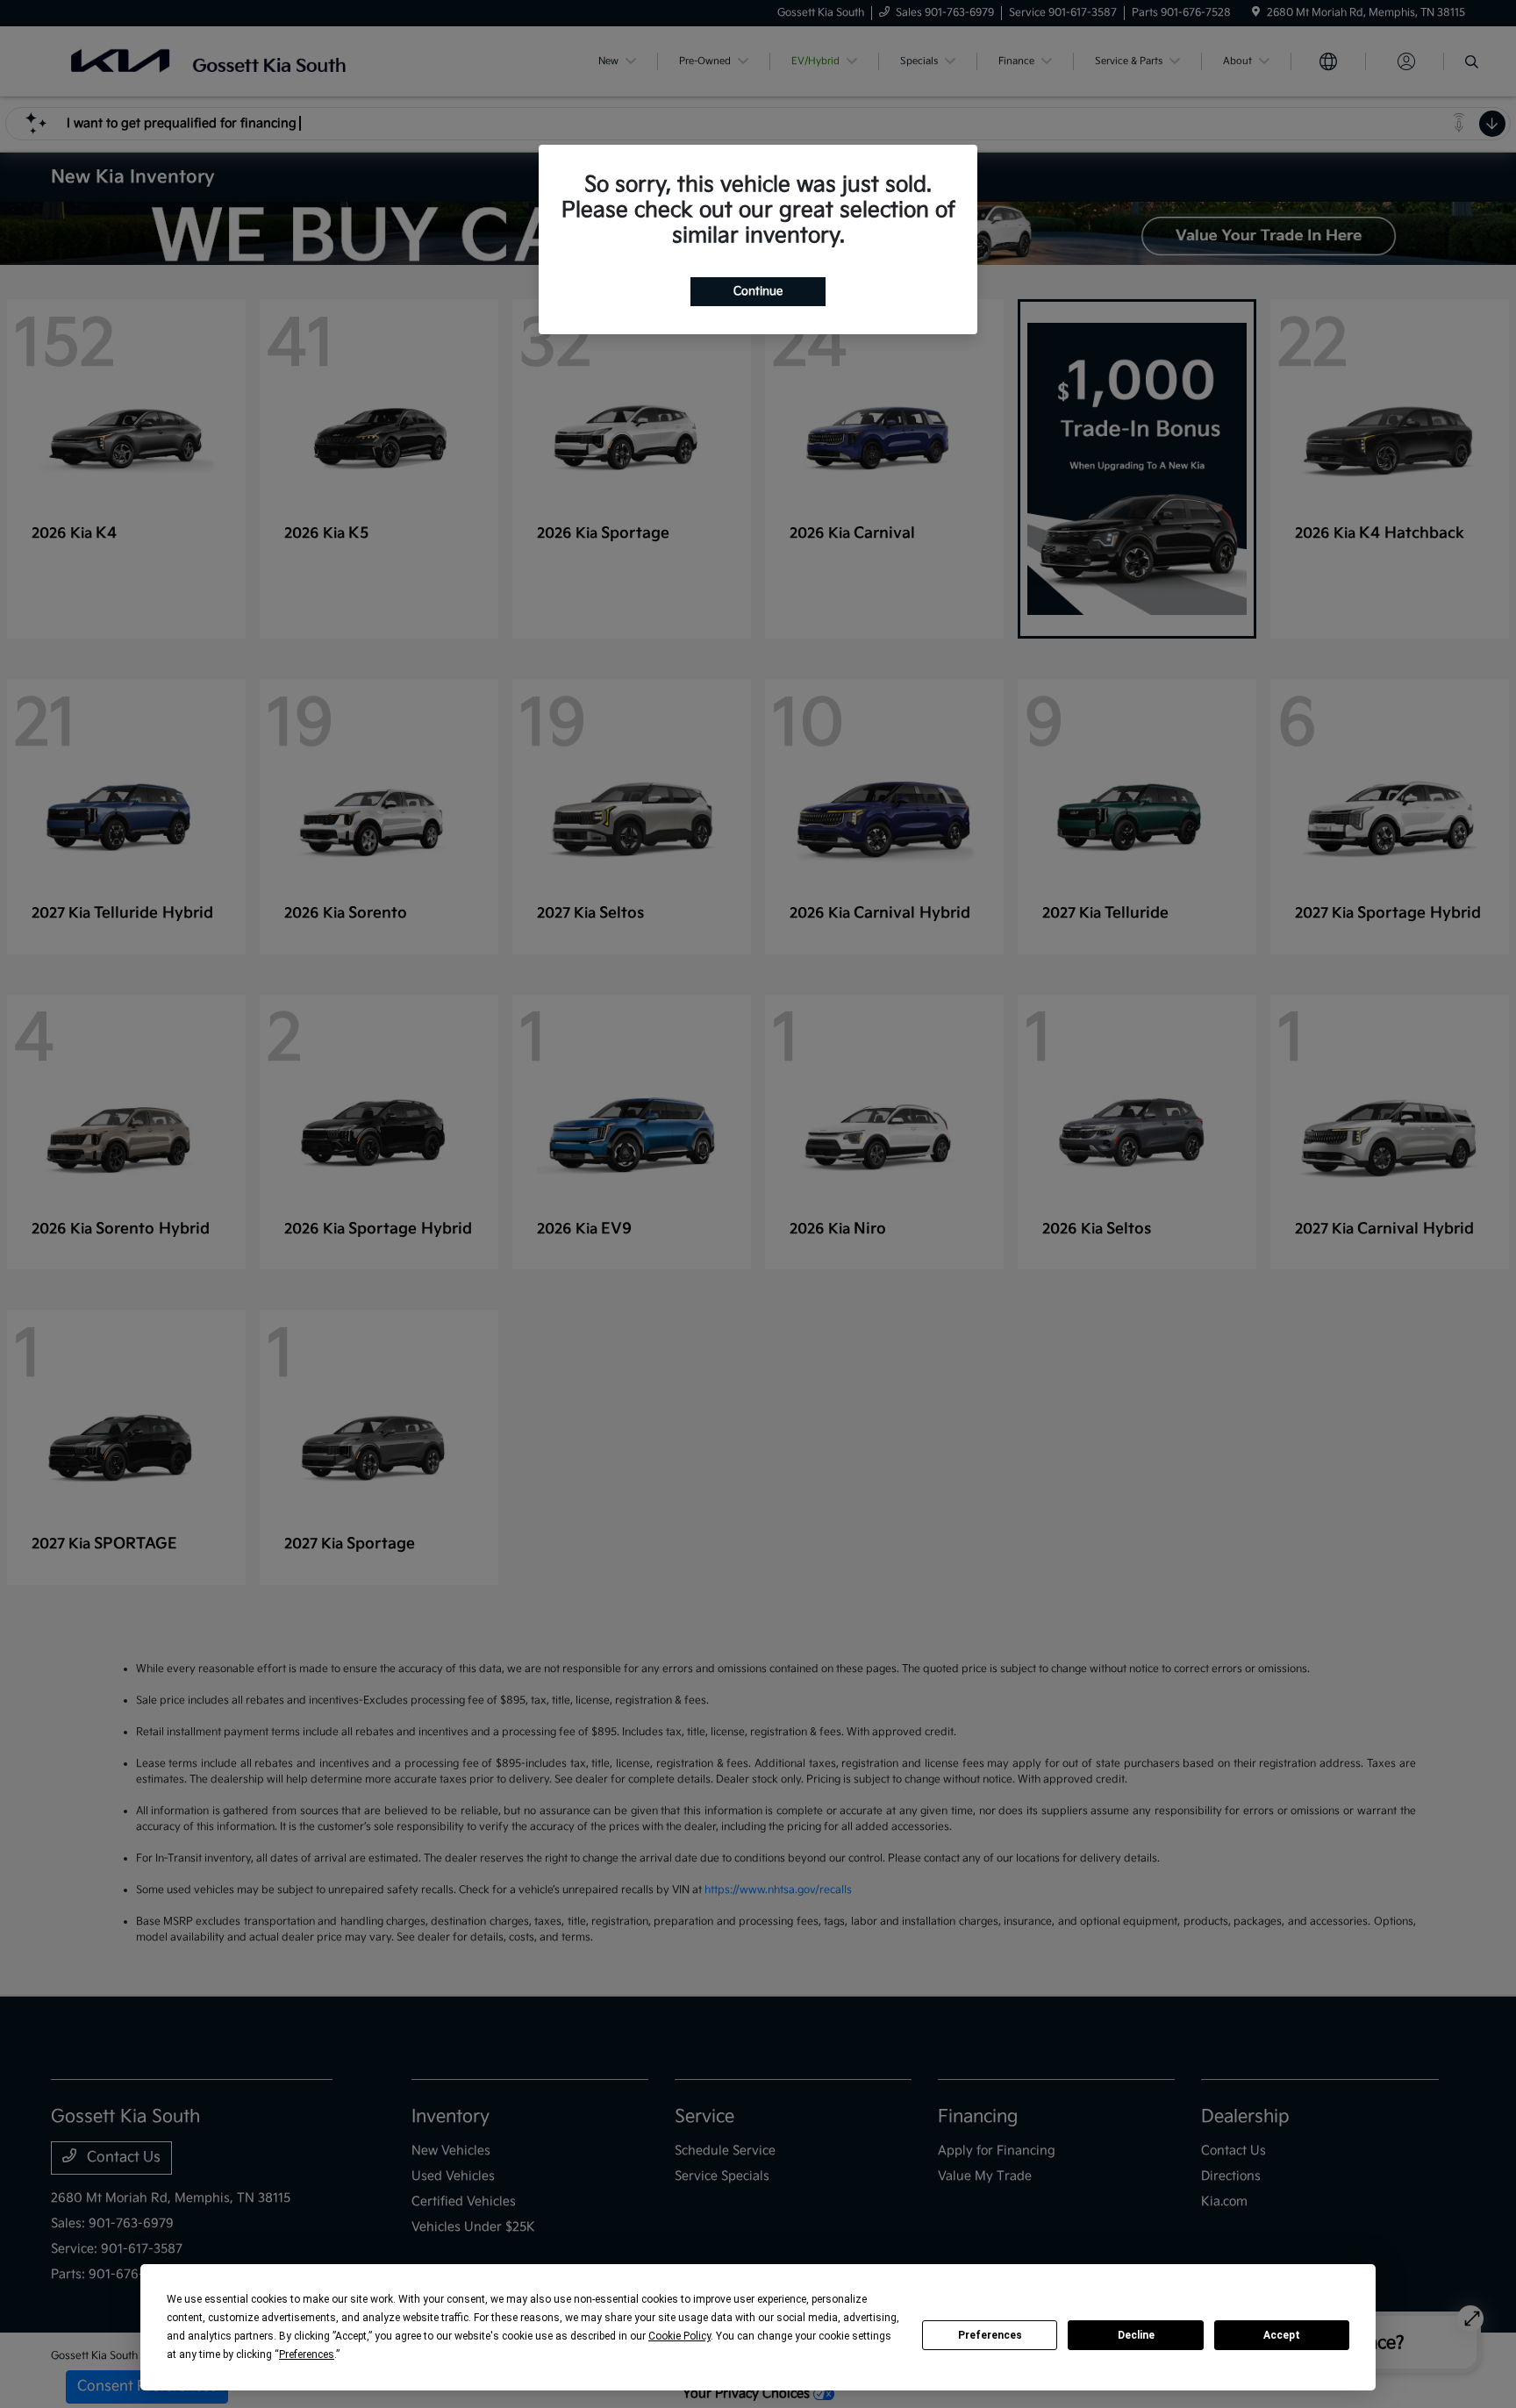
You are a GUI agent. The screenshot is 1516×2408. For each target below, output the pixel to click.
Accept (1282, 2335)
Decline (1136, 2335)
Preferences (990, 2335)
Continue (758, 291)
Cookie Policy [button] (679, 2336)
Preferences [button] (307, 2354)
